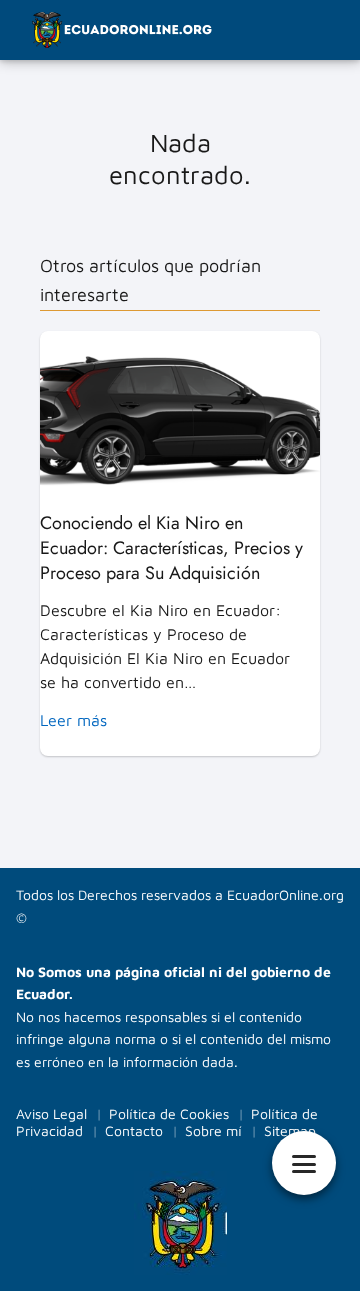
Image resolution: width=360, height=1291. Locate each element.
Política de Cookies (169, 1113)
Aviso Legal (51, 1113)
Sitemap (290, 1130)
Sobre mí (213, 1130)
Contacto (134, 1130)
